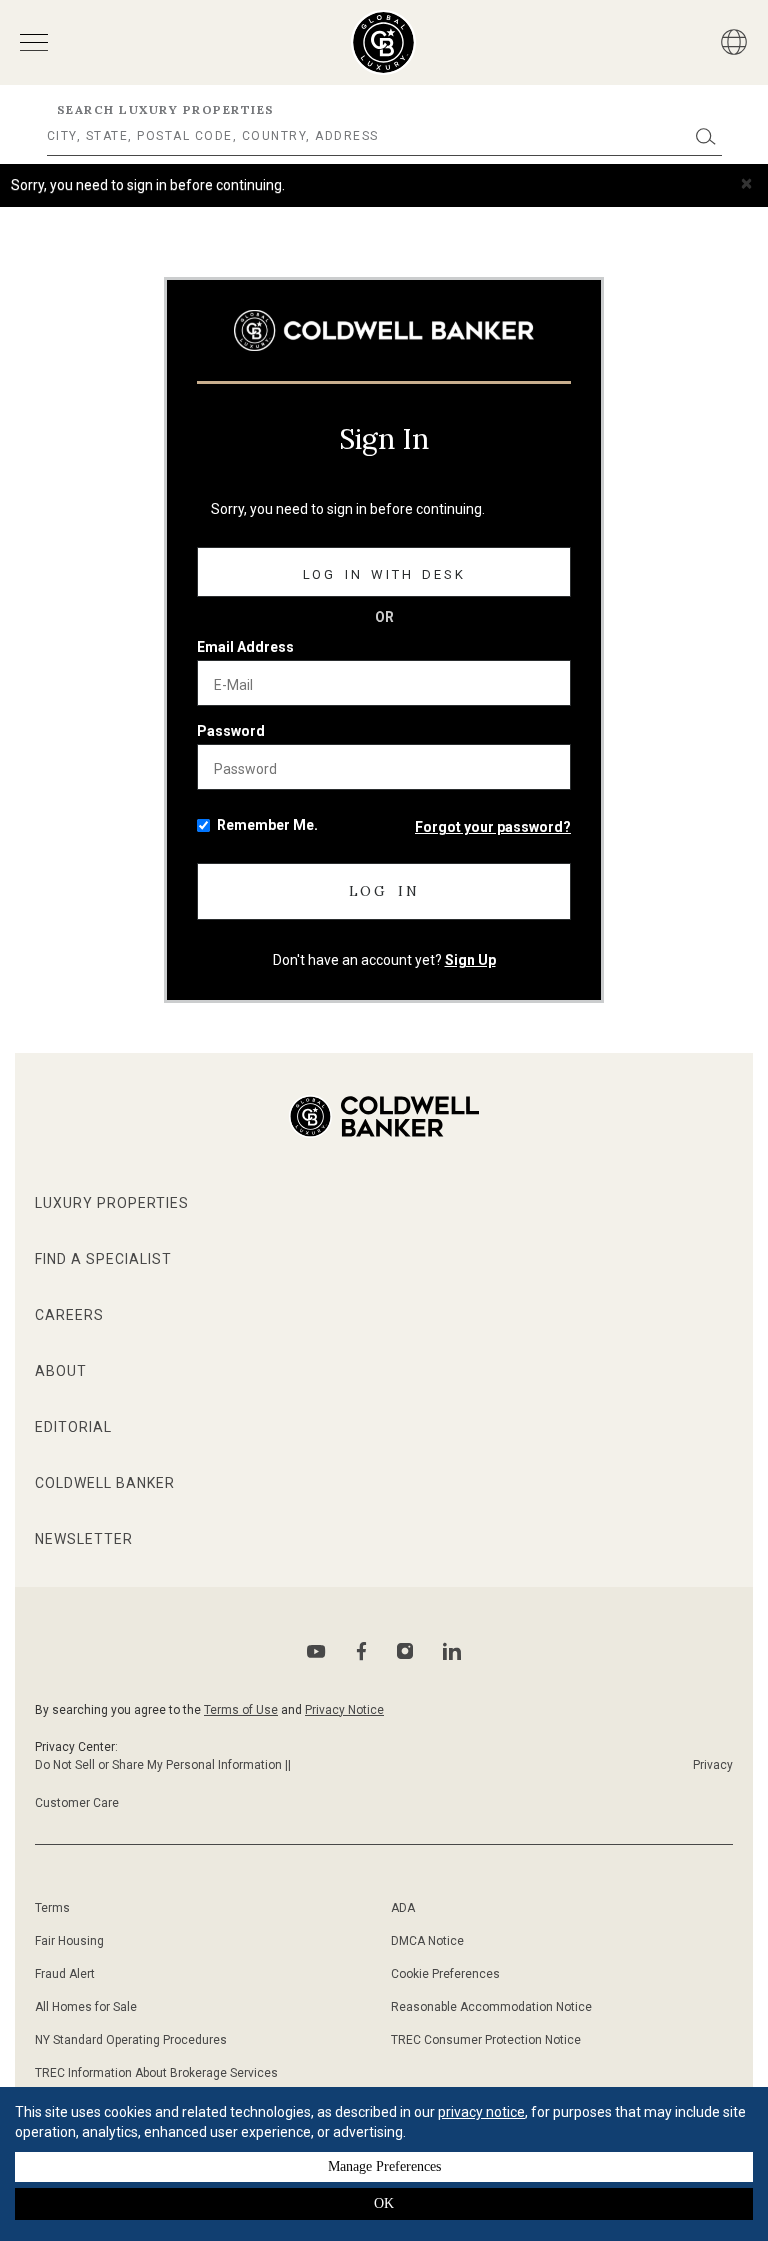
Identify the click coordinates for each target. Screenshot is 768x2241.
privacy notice (481, 2112)
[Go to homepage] (383, 42)
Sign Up (470, 960)
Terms (52, 1908)
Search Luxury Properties (166, 109)
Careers (69, 1315)
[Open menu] (34, 42)
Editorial (73, 1427)
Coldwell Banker (105, 1483)
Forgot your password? (493, 827)
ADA (403, 1908)
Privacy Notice (344, 1710)
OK (384, 2203)
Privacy (713, 1765)
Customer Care (77, 1803)
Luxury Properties (112, 1203)
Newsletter (84, 1539)
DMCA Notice (427, 1941)
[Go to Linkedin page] (452, 1651)
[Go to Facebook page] (361, 1651)
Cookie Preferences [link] (445, 1974)
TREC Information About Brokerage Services (156, 2073)
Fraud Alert (65, 1974)
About (61, 1371)
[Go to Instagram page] (405, 1651)
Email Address (245, 647)
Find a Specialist (103, 1259)
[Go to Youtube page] (316, 1651)
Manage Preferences (384, 2166)
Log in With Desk (384, 574)
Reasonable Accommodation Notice (491, 2007)
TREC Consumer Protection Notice (486, 2040)
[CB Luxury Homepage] (384, 330)
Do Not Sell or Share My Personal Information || (163, 1765)
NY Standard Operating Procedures (131, 2040)
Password (231, 731)
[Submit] (706, 136)
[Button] (734, 42)
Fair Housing (69, 1941)
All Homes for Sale (86, 2007)
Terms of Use (241, 1710)
